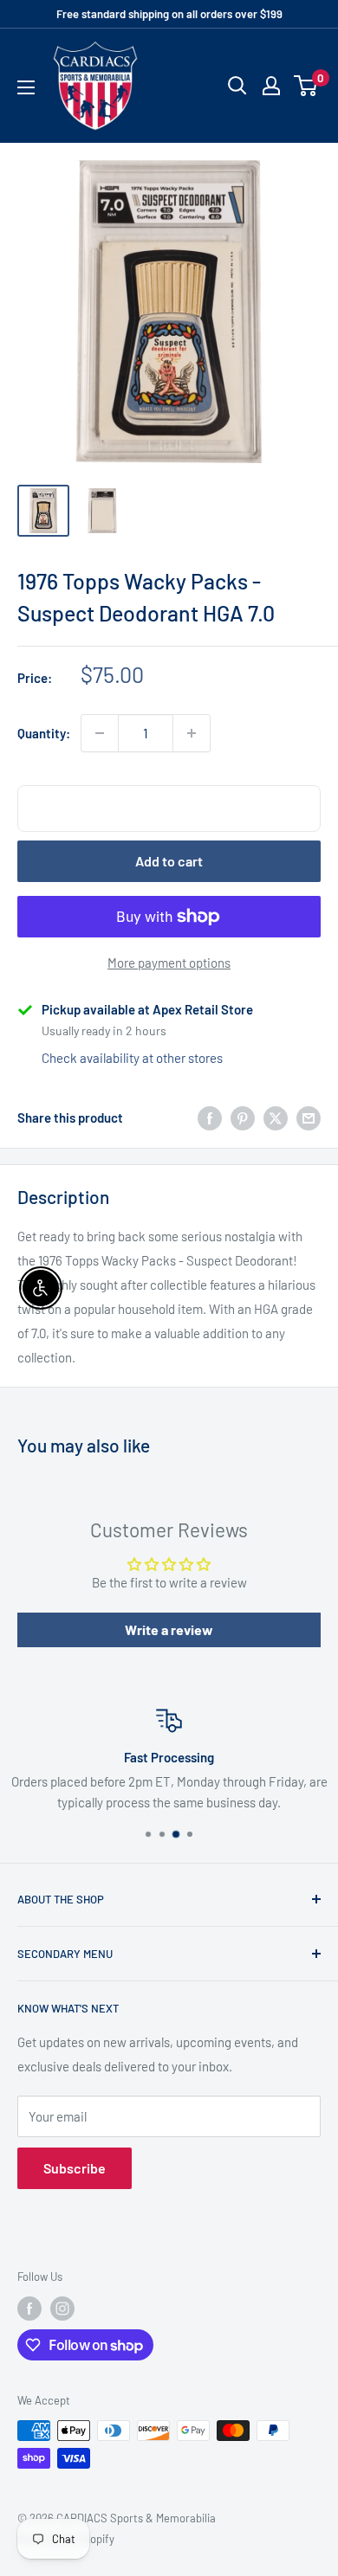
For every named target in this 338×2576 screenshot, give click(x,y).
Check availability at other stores (132, 1058)
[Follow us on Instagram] (62, 2309)
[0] (306, 86)
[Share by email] (309, 1117)
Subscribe (75, 2168)
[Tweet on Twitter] (276, 1117)
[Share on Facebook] (210, 1117)
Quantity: (44, 733)
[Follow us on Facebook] (29, 2309)
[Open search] (237, 86)
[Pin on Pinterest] (243, 1117)
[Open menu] (26, 87)
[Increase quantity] (192, 733)
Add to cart (169, 861)
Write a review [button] (169, 1629)
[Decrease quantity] (100, 733)
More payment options (169, 963)
